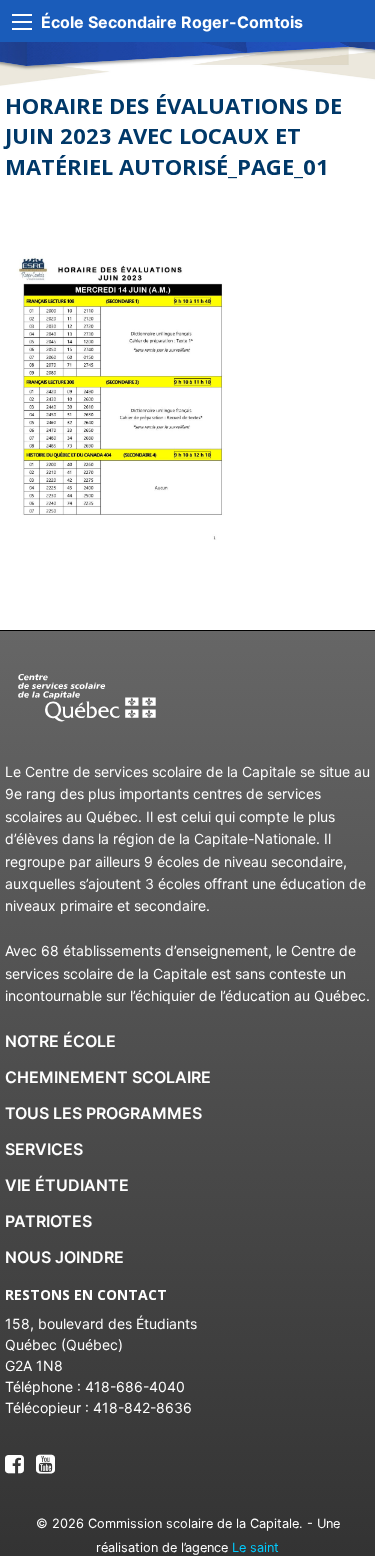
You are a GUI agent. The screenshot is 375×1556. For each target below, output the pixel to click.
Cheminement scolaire (108, 1077)
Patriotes (48, 1221)
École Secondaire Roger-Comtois (172, 22)
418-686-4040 (135, 1386)
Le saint (255, 1547)
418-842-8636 (142, 1407)
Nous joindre (64, 1257)
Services (44, 1149)
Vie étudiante (67, 1185)
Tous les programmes (103, 1113)
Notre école (60, 1041)
